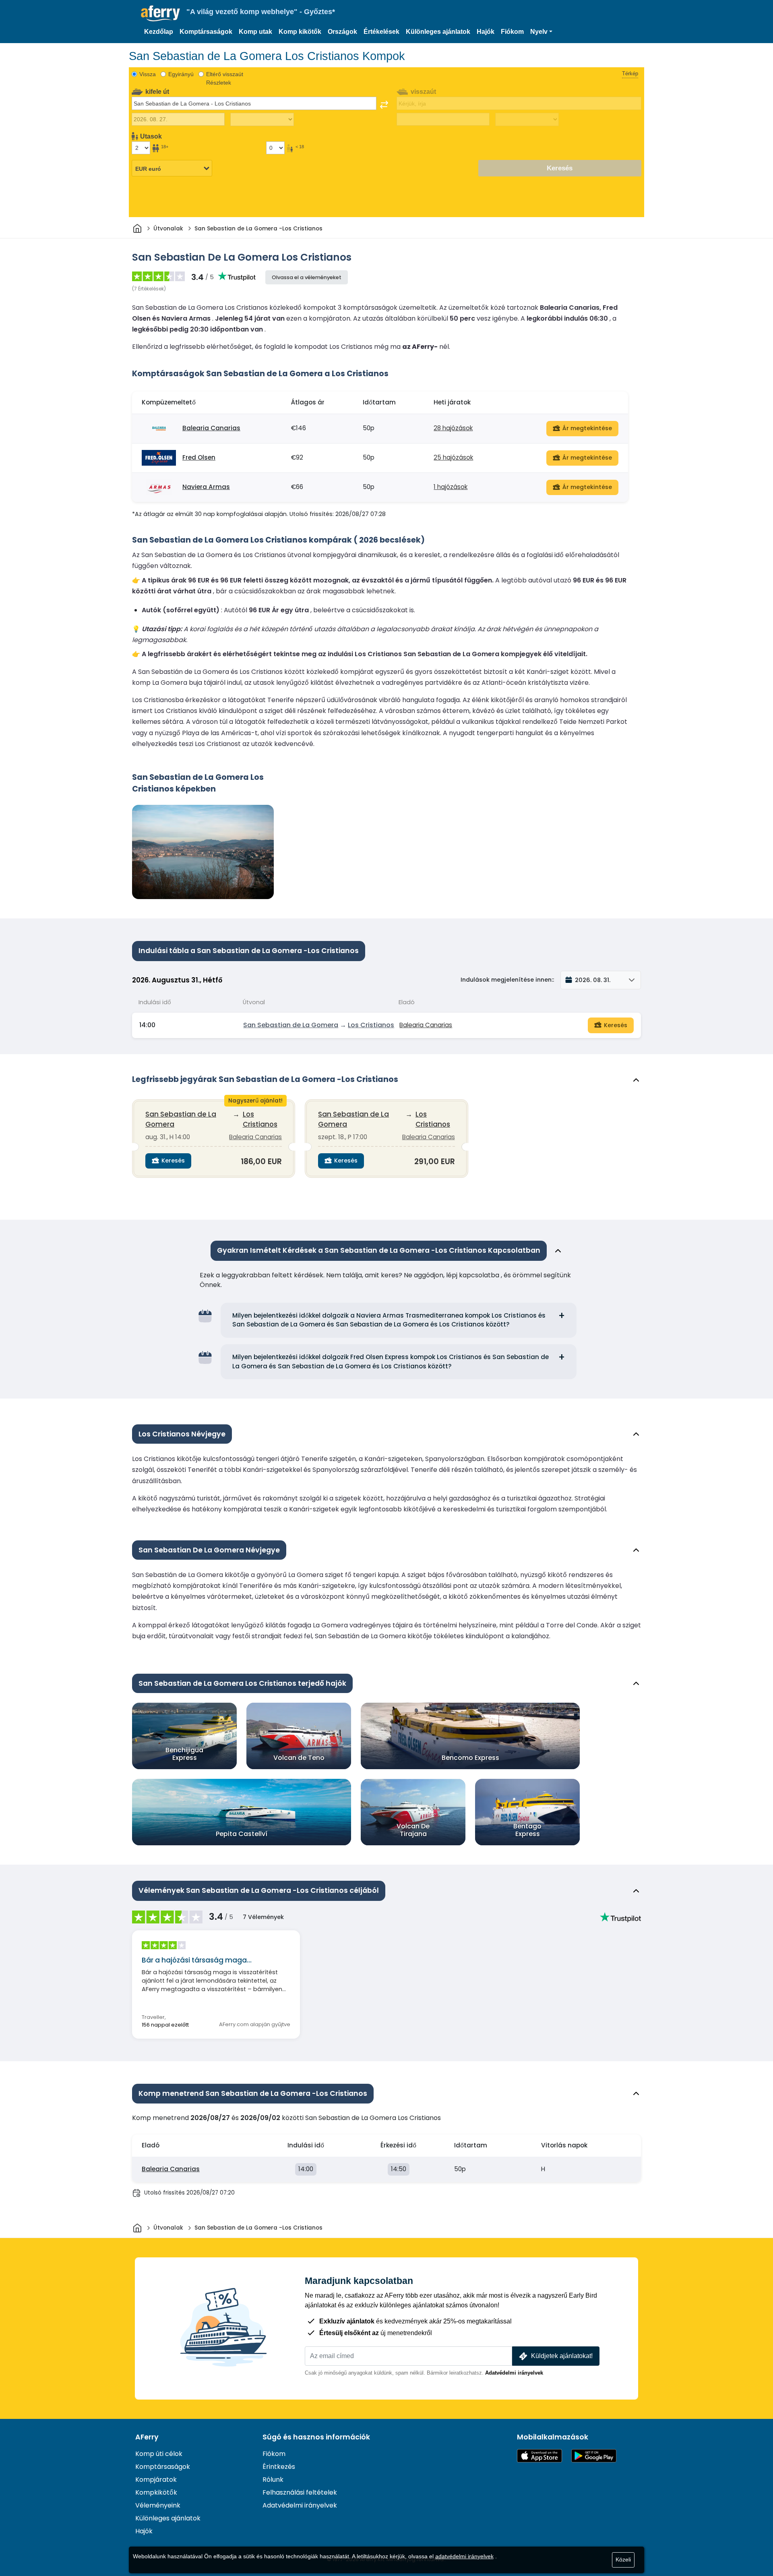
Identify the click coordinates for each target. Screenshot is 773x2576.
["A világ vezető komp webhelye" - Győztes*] (160, 13)
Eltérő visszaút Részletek (225, 78)
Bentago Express (527, 1830)
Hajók (486, 32)
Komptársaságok (206, 32)
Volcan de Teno (299, 1758)
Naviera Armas (206, 487)
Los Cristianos (371, 1025)
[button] (541, 32)
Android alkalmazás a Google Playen (594, 2456)
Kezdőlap (159, 32)
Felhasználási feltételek (300, 2492)
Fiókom (512, 32)
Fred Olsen (199, 457)
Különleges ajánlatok (438, 32)
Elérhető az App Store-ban (539, 2456)
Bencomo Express (470, 1758)
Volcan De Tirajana (413, 1830)
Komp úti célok (159, 2454)
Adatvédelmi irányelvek (514, 2373)
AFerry (147, 2437)
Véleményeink (158, 2505)
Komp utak (255, 32)
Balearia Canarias (211, 428)
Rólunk (273, 2480)
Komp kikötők (300, 32)
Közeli (623, 2559)
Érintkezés (279, 2467)
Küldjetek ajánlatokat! (562, 2356)
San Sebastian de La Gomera (291, 1025)
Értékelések (381, 32)
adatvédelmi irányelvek (464, 2556)
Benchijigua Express (184, 1754)
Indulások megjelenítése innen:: (507, 980)
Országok (342, 32)
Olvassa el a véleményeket (307, 277)
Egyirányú (181, 74)
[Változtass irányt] (384, 105)
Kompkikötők (156, 2492)
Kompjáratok (156, 2480)
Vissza (148, 74)
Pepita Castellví (242, 1834)
